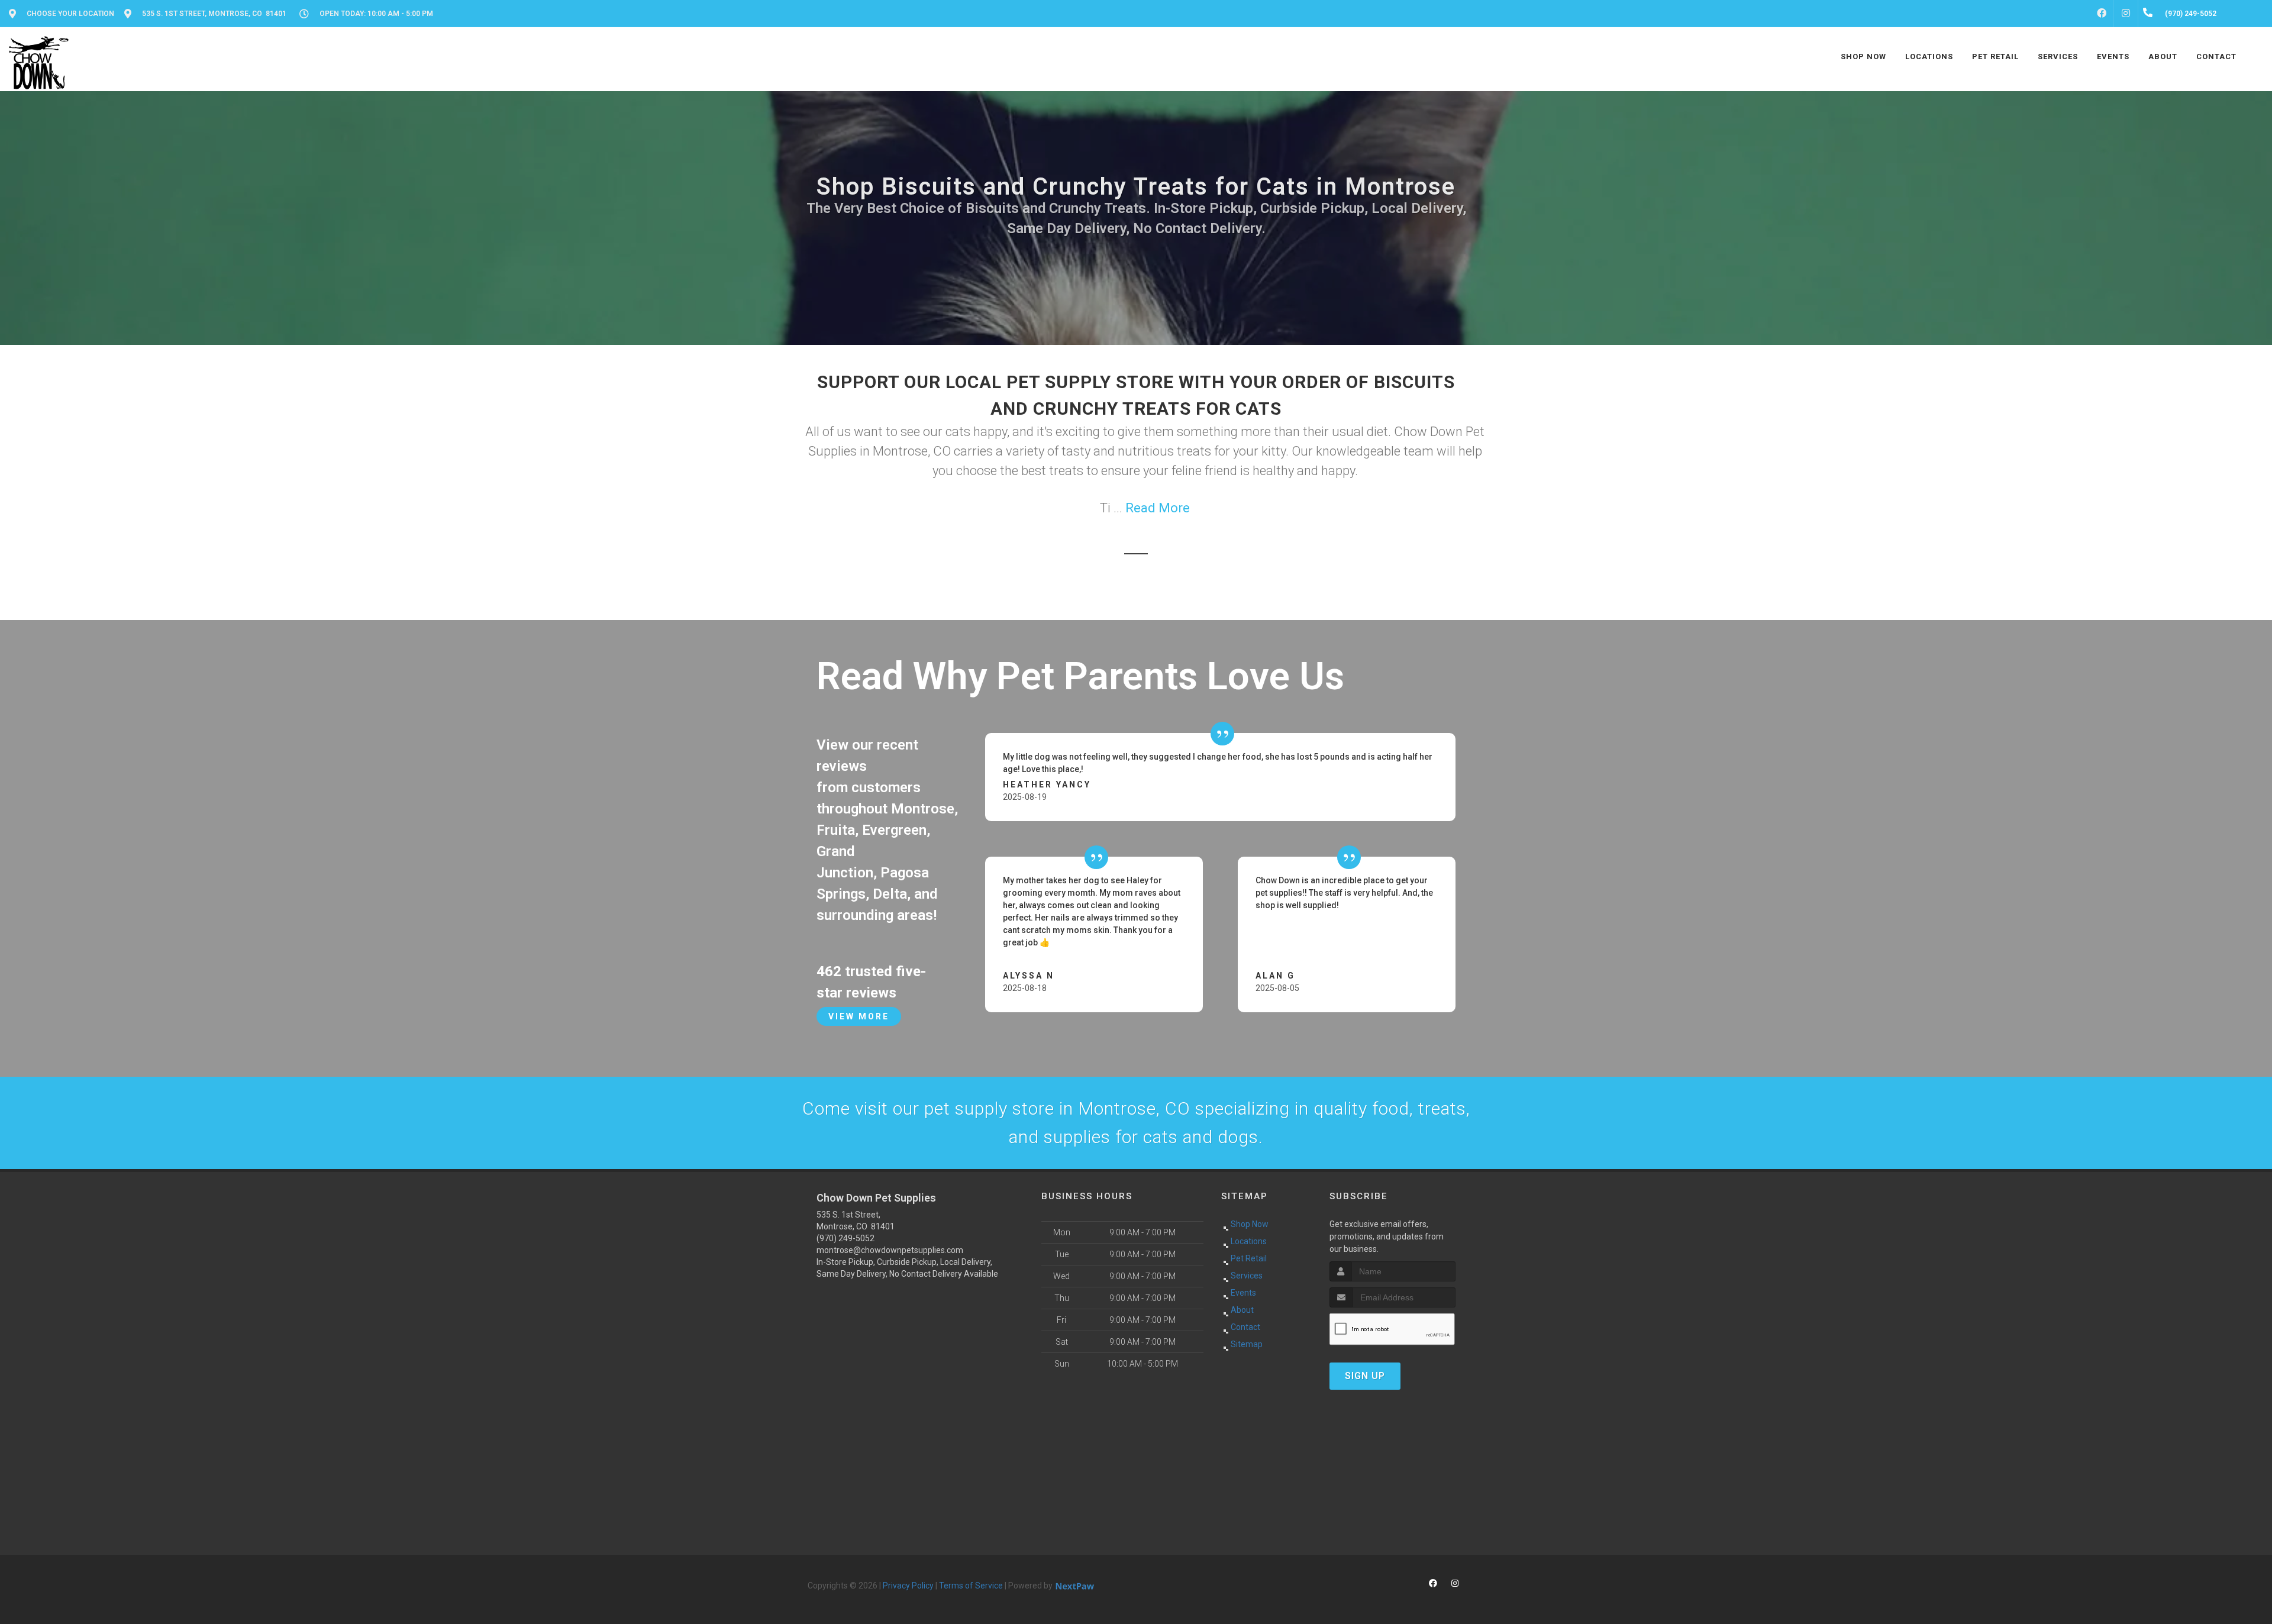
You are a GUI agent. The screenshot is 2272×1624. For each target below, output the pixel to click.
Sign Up (1365, 1376)
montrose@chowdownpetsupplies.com (890, 1250)
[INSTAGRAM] (2126, 14)
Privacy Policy (908, 1586)
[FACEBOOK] (2102, 14)
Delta (890, 894)
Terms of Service (971, 1586)
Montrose (923, 809)
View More (859, 1016)
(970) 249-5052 (845, 1238)
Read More (1158, 508)
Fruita (836, 830)
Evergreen (894, 830)
